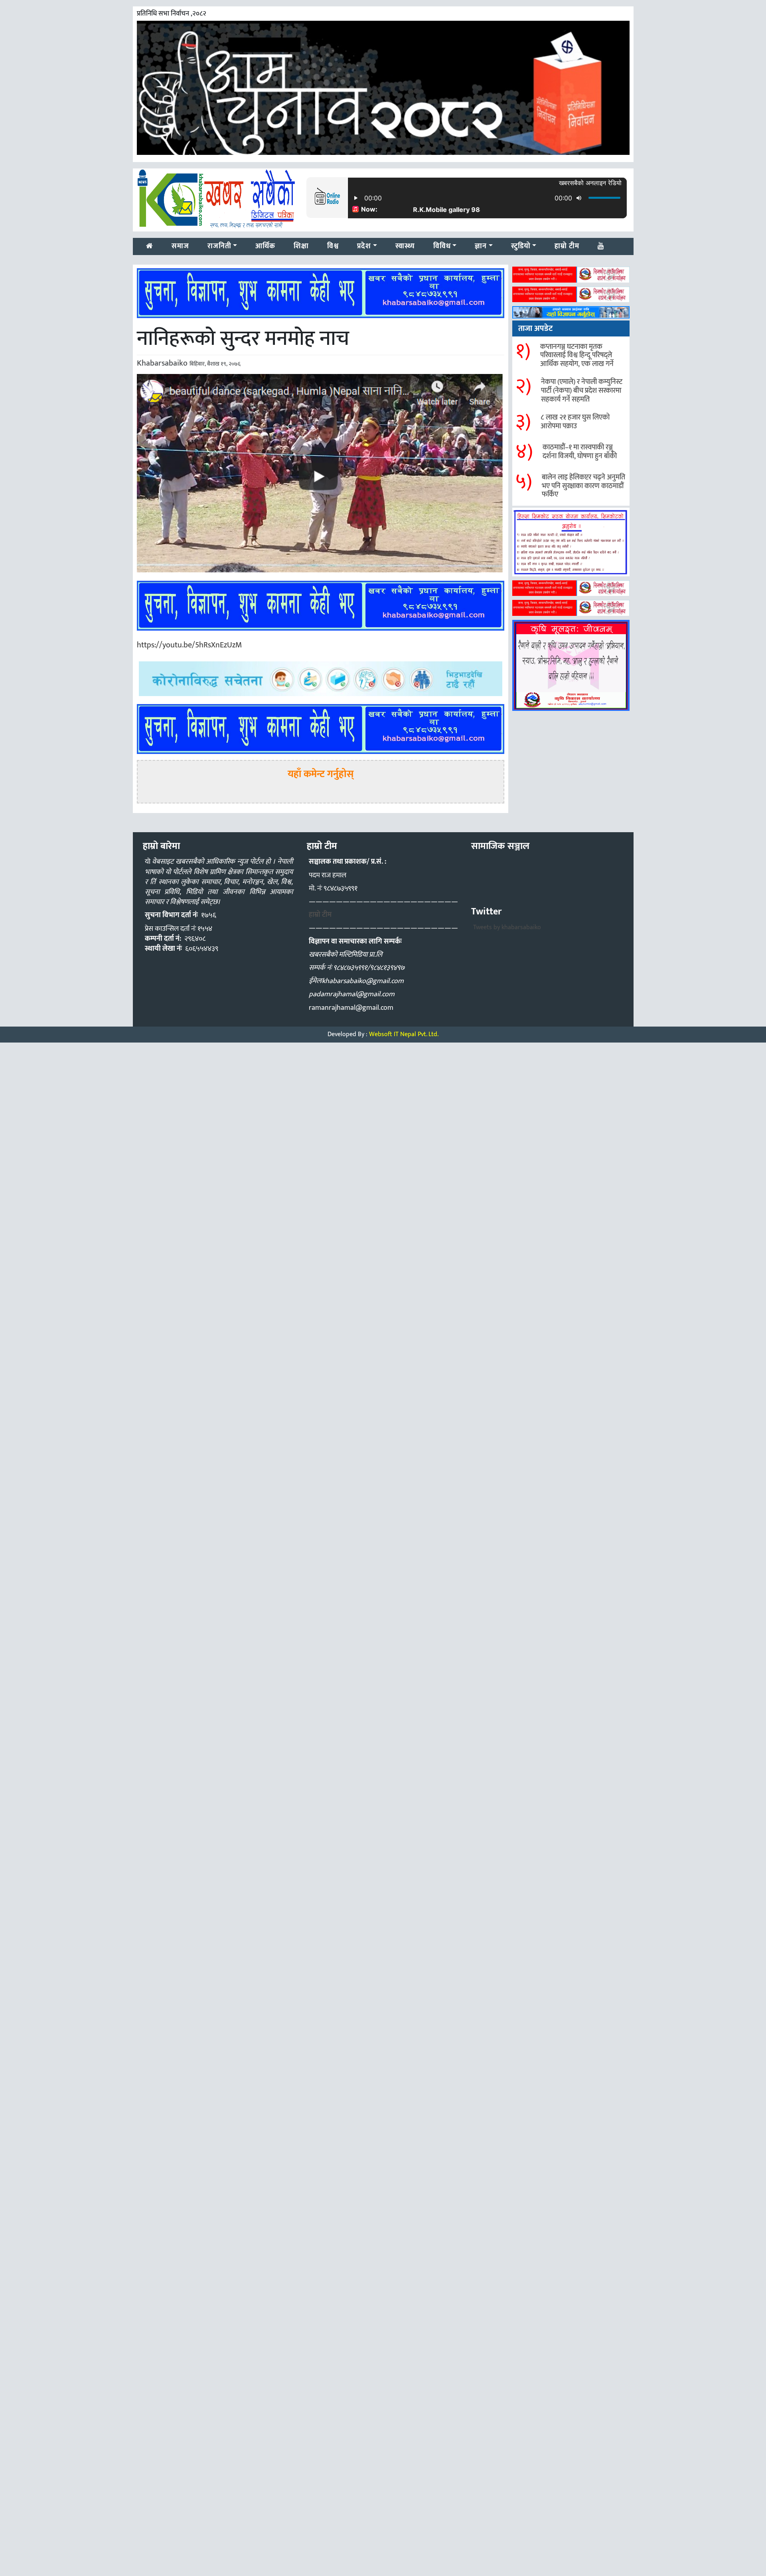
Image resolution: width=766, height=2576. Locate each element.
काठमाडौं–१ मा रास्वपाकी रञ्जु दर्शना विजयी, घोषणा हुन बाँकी (580, 452)
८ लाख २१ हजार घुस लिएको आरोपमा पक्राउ (575, 422)
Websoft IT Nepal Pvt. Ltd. (404, 1034)
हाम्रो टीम (320, 915)
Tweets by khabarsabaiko (507, 927)
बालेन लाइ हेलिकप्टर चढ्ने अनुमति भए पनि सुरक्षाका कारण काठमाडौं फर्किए (583, 486)
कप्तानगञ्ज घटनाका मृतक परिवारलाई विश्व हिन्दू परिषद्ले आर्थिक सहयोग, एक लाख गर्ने (577, 355)
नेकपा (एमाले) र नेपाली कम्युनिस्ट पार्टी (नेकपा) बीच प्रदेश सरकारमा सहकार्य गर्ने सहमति (582, 391)
